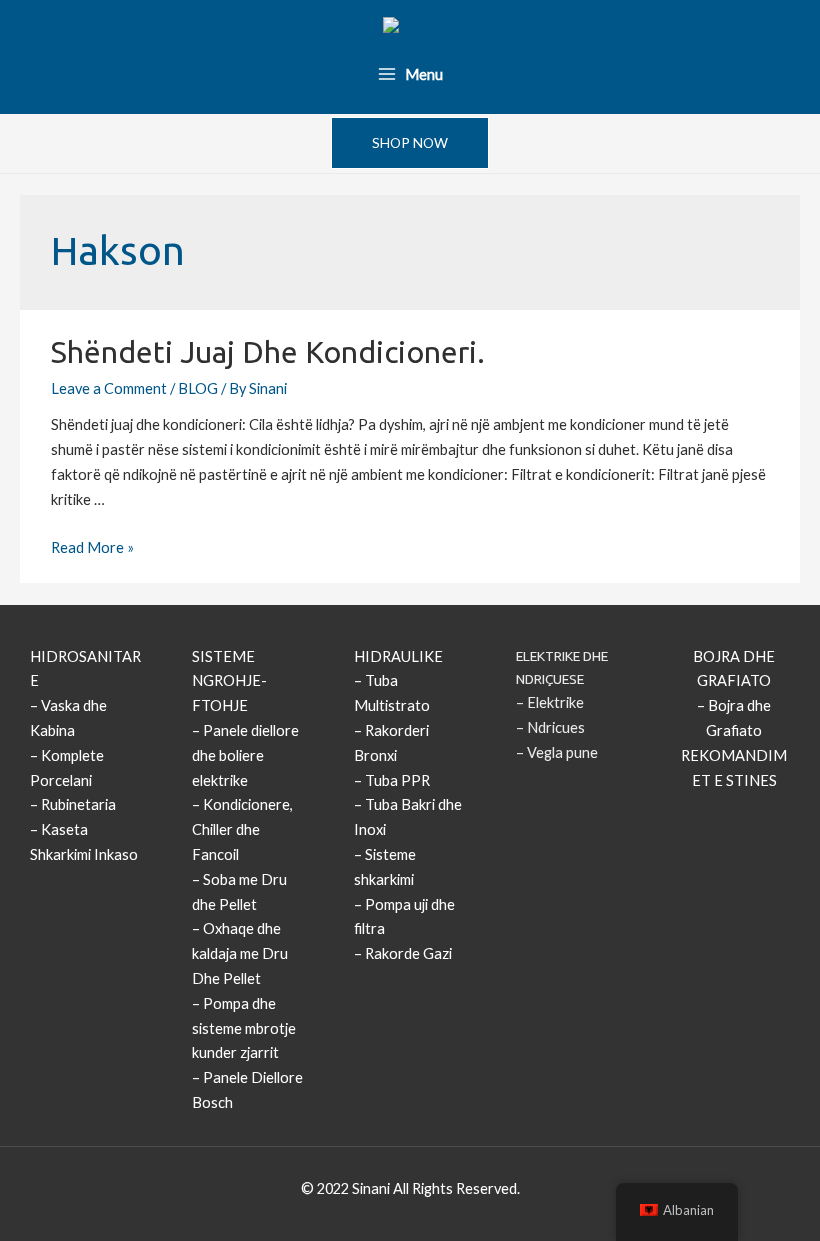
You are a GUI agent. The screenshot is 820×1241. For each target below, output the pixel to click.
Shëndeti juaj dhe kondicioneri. (268, 352)
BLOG (198, 388)
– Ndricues (550, 727)
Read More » (92, 547)
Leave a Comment (109, 388)
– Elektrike (550, 702)
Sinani (371, 1188)
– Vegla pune (557, 752)
